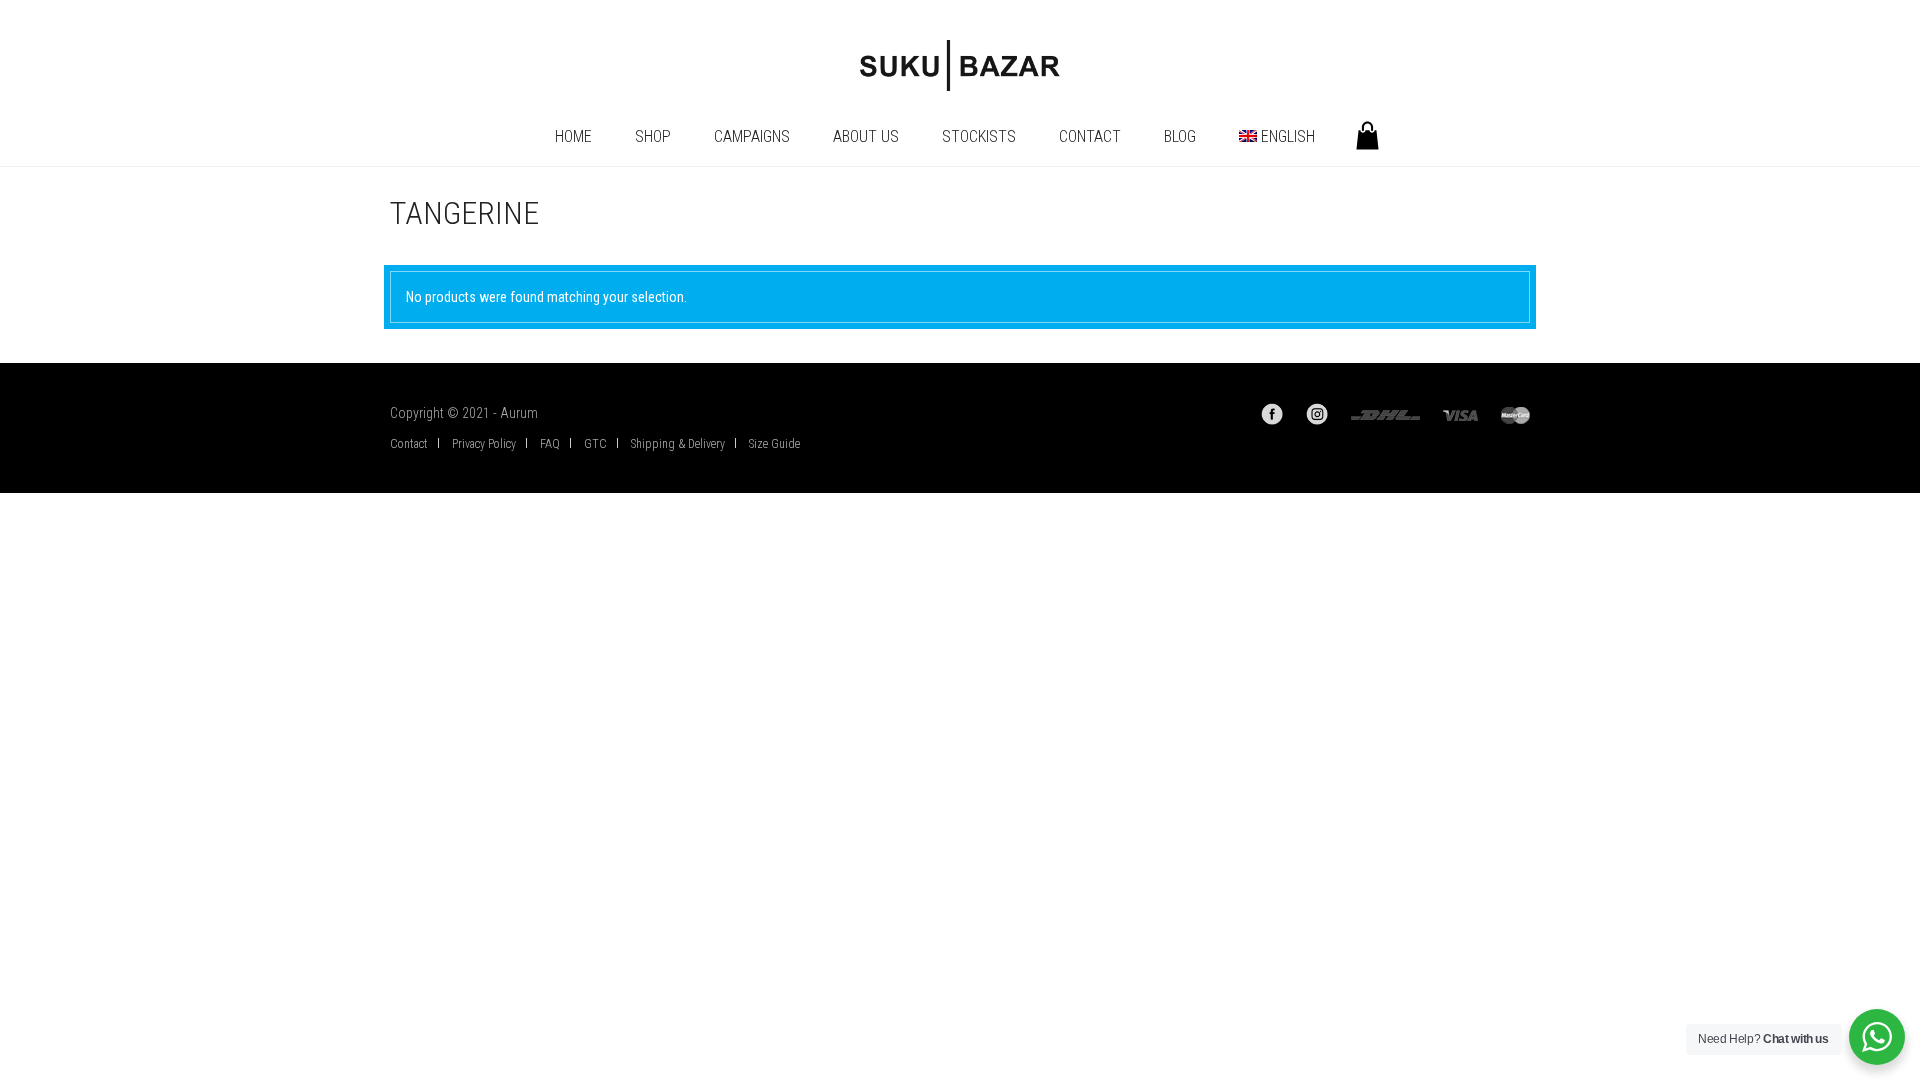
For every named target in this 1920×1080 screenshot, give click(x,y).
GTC (595, 444)
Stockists (979, 136)
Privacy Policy (484, 444)
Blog (1180, 136)
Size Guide (774, 444)
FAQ (550, 444)
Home (573, 136)
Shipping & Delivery (678, 444)
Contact (1090, 136)
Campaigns (752, 136)
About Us (866, 136)
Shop (653, 136)
